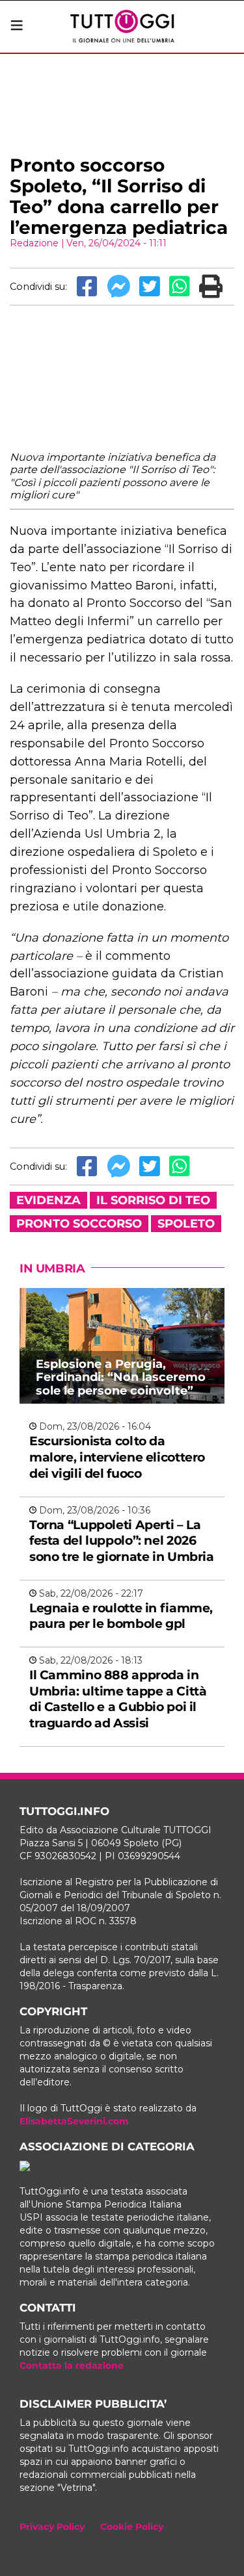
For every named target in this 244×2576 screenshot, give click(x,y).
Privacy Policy (52, 2527)
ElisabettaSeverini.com (74, 2121)
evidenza (48, 1200)
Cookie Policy (132, 2527)
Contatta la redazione (72, 2365)
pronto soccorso (79, 1224)
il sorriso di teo (153, 1200)
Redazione (34, 243)
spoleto (186, 1224)
